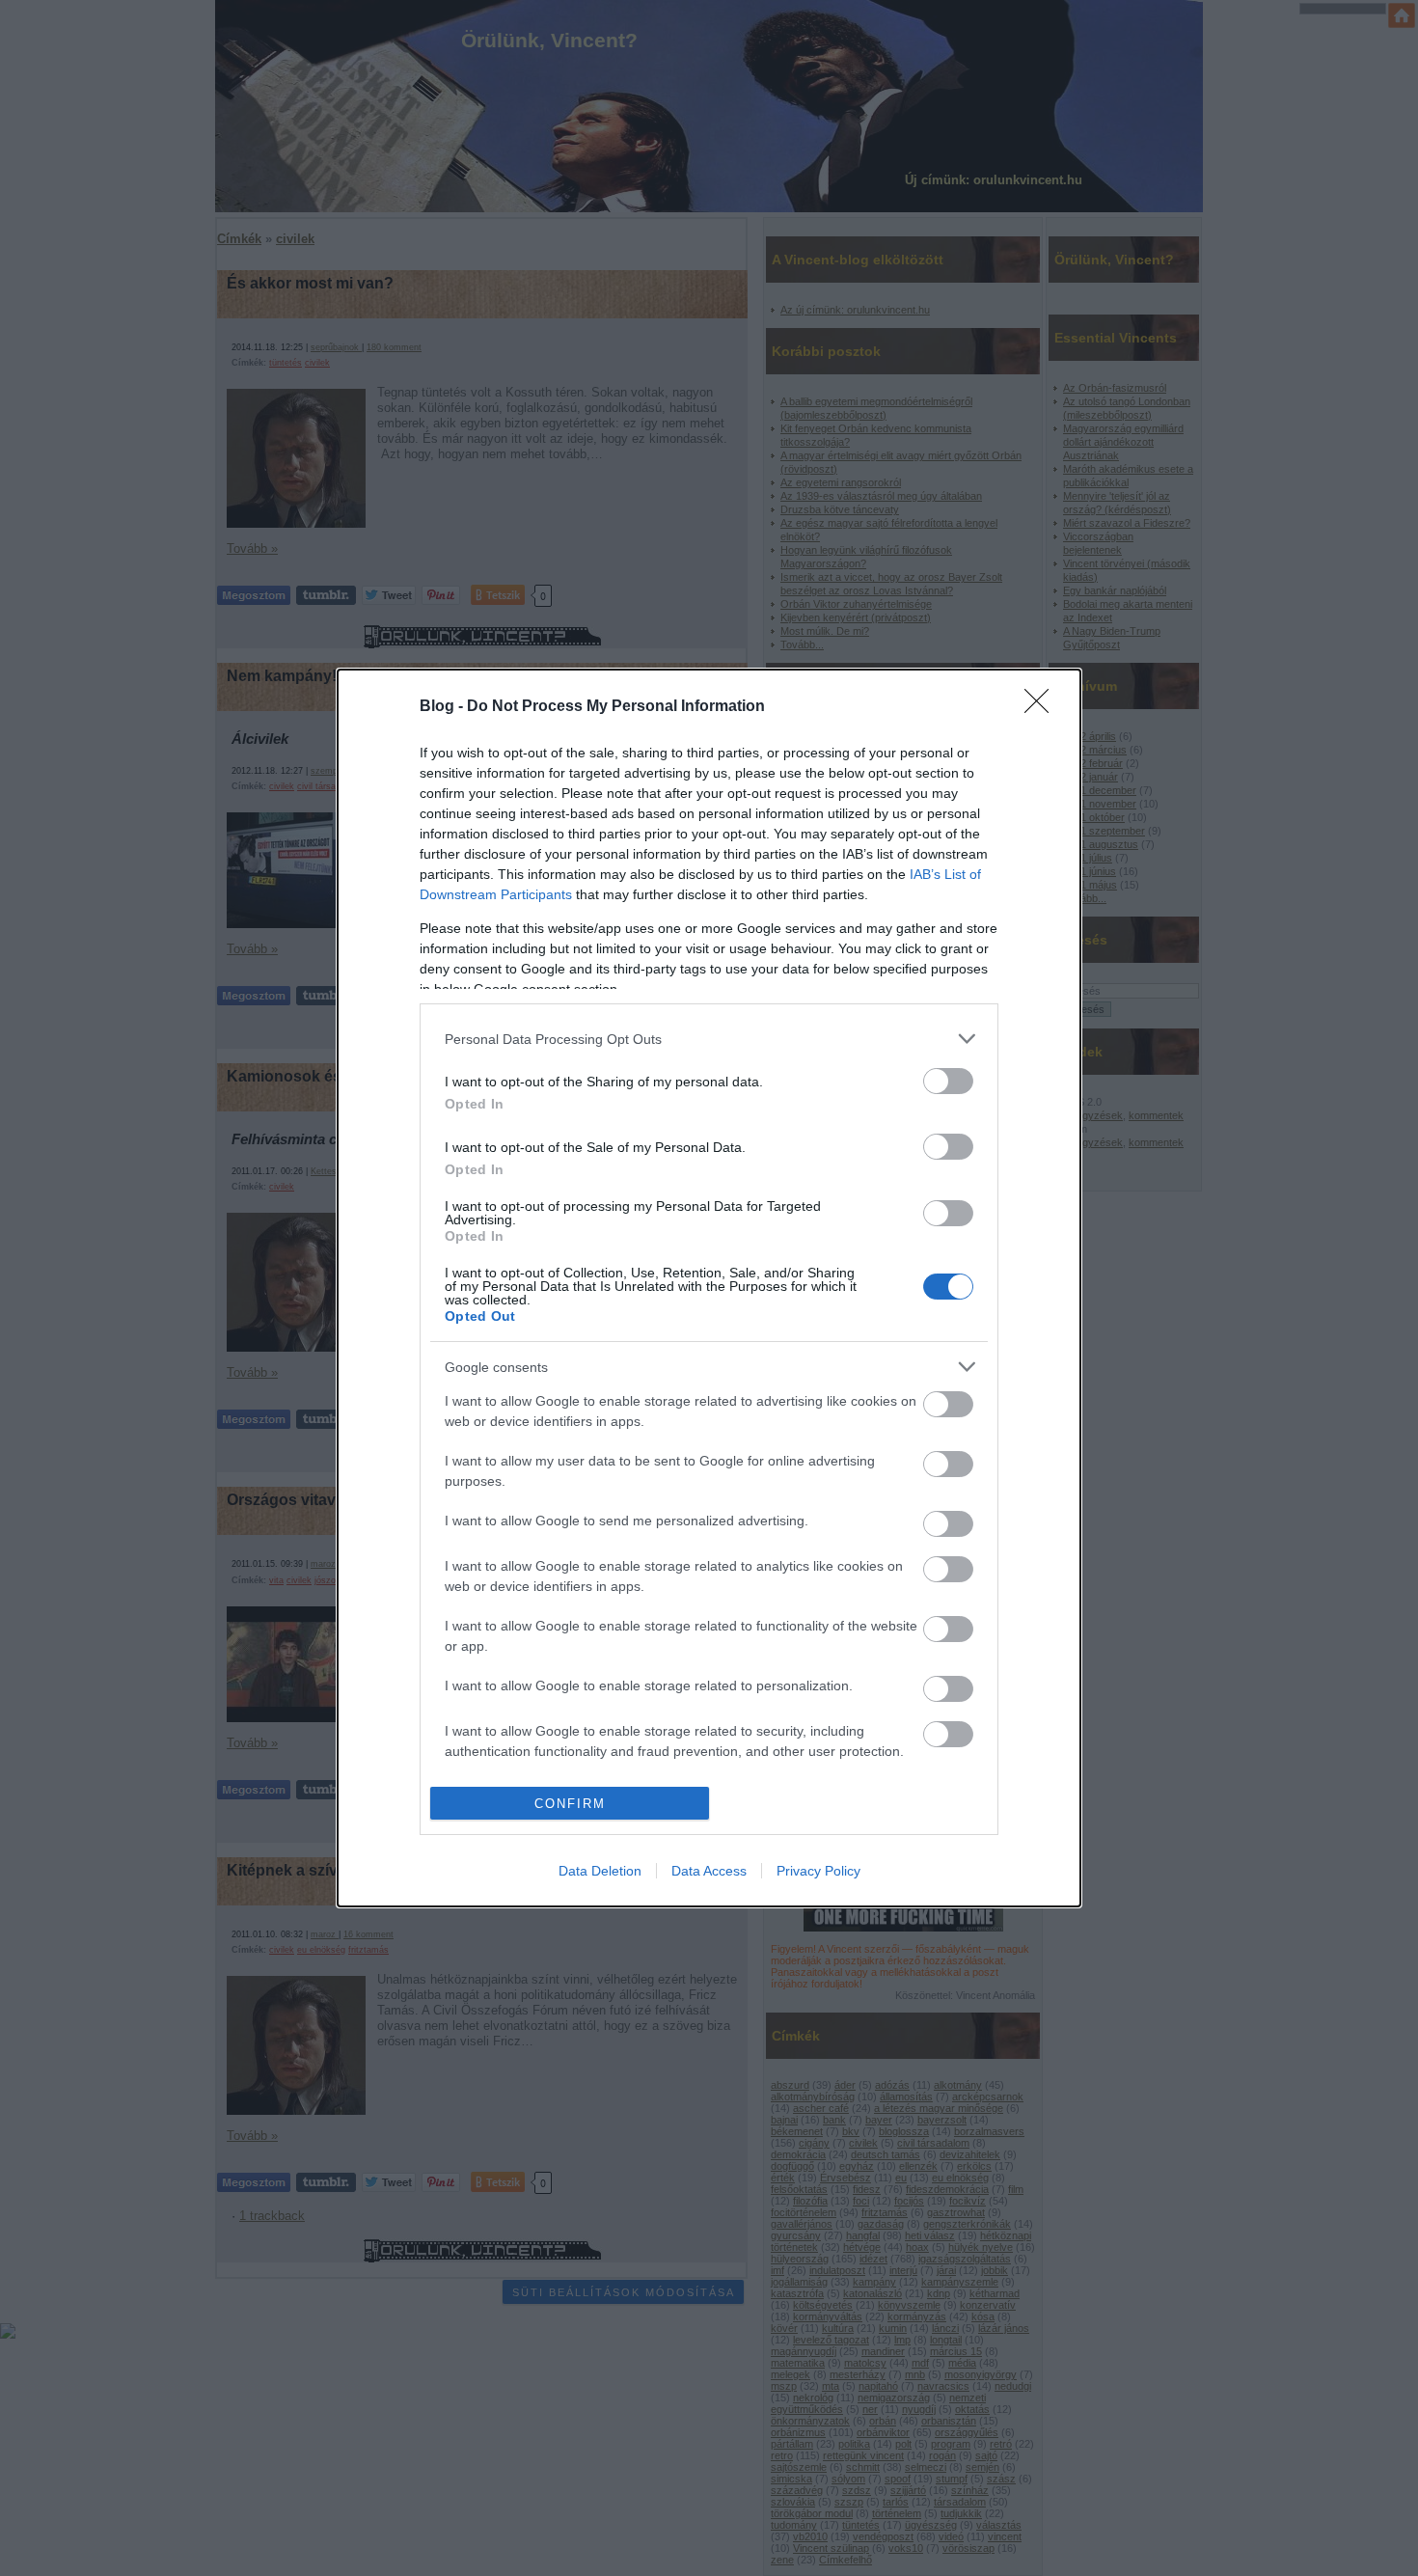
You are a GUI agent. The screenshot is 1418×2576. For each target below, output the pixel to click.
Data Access (709, 1871)
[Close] (1043, 707)
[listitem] (709, 1039)
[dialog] (709, 1288)
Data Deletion (600, 1871)
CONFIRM (570, 1804)
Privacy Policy (818, 1871)
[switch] (948, 1081)
